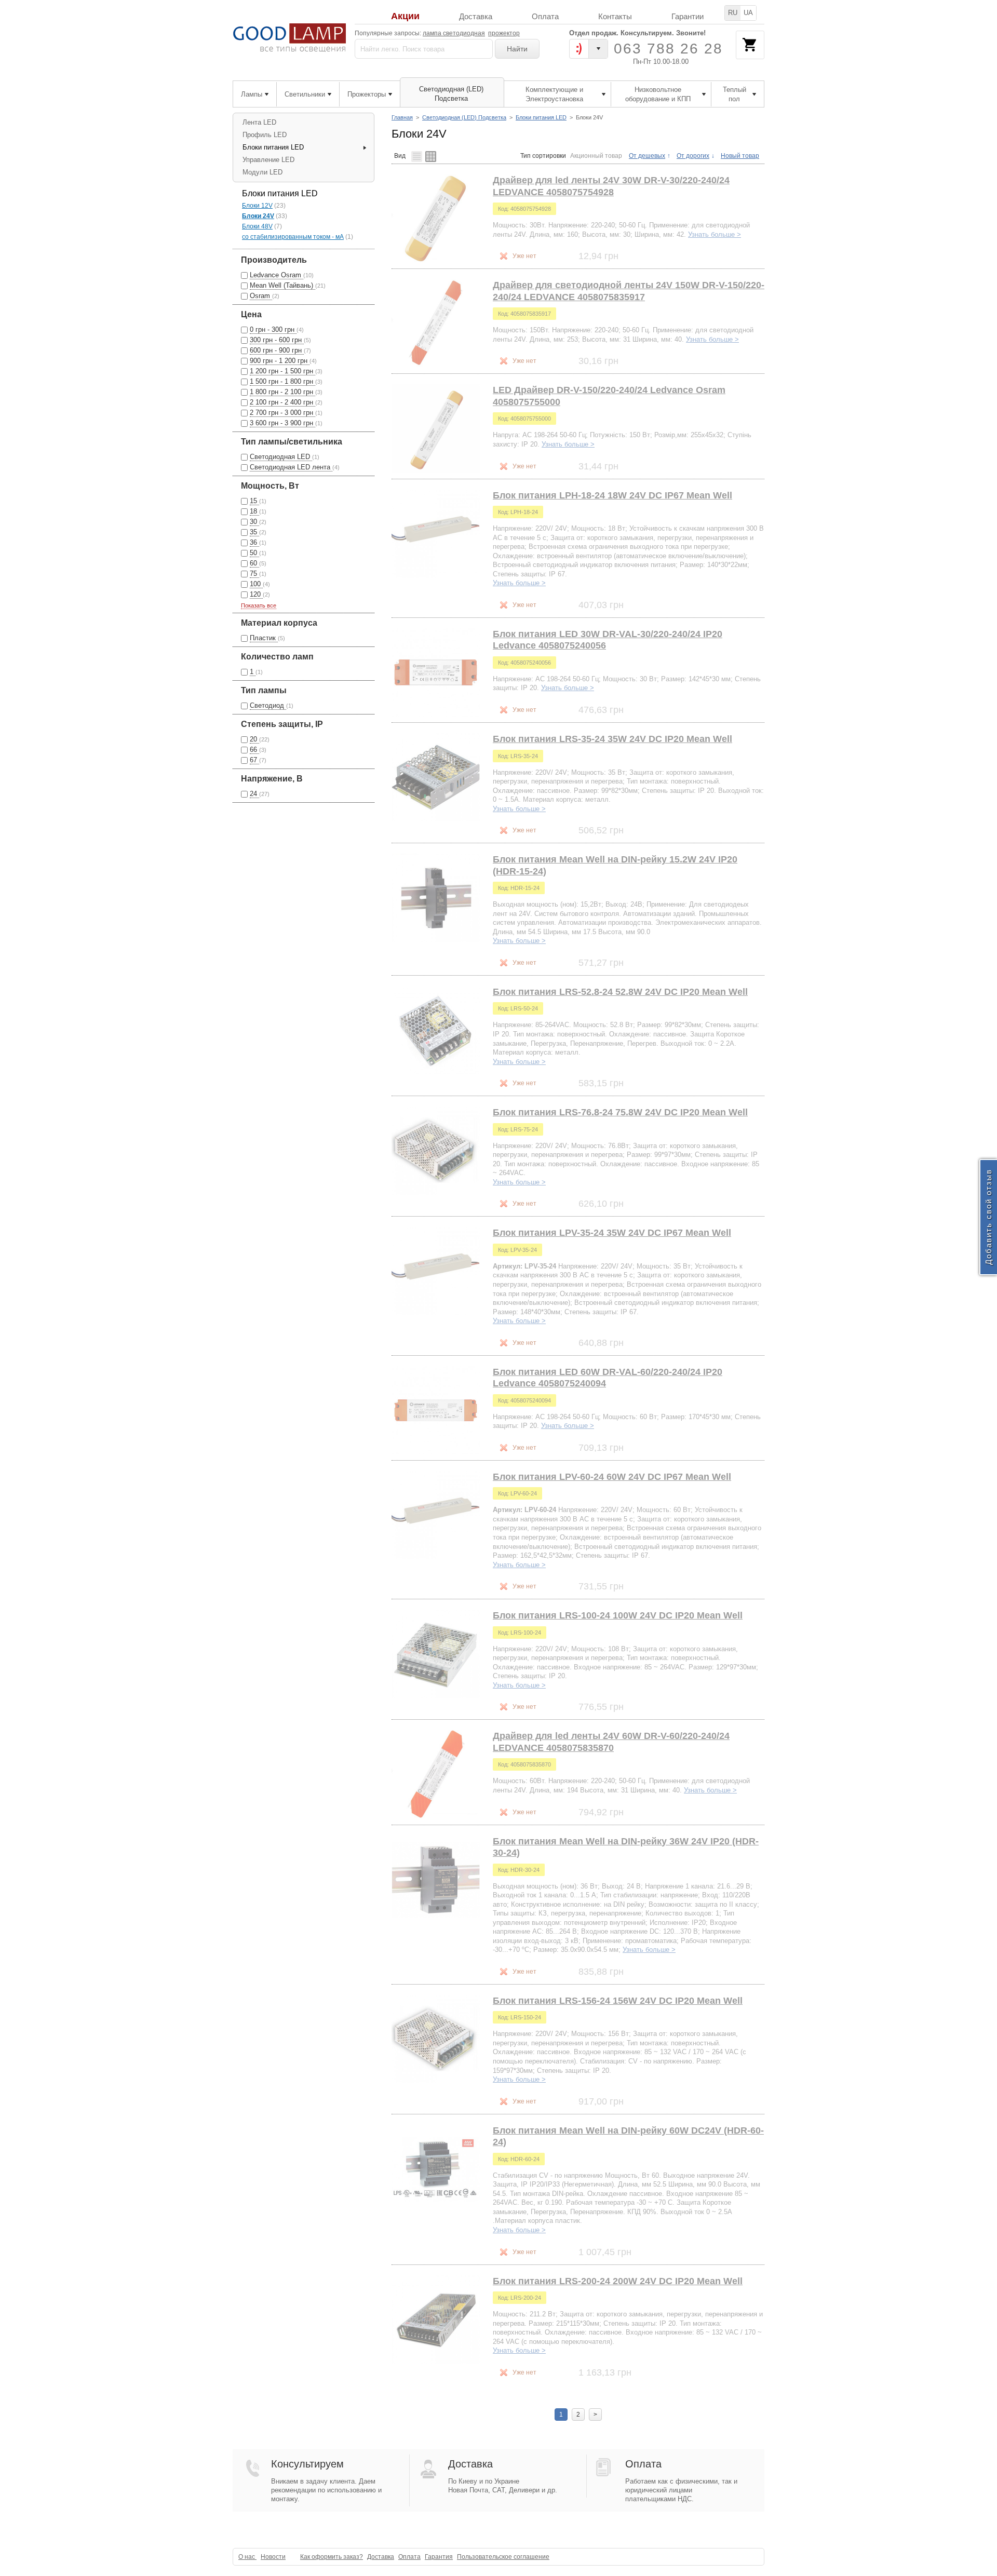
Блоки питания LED (541, 117)
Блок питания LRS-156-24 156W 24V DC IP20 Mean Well (618, 2001)
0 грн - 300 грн (273, 329)
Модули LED (262, 172)
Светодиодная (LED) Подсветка (464, 117)
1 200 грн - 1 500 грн (282, 371)
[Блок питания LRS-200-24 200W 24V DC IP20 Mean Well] (436, 2319)
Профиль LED (265, 135)
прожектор (504, 33)
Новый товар (740, 156)
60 (254, 563)
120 (256, 594)
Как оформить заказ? (332, 2557)
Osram (261, 296)
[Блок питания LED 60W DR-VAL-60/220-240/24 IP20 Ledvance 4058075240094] (436, 1410)
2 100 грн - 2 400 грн (282, 402)
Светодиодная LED (281, 457)
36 (254, 542)
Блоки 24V (258, 216)
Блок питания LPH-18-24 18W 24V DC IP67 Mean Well (612, 495)
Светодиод (268, 705)
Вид (400, 156)
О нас (247, 2557)
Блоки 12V (257, 206)
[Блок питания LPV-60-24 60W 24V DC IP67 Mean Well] (436, 1515)
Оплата (545, 16)
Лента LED (259, 122)
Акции (405, 16)
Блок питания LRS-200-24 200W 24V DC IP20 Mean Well (618, 2281)
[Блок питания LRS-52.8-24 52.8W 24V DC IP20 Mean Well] (436, 1030)
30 (254, 522)
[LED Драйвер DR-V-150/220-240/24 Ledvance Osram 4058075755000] (436, 428)
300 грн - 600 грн (277, 340)
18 (254, 511)
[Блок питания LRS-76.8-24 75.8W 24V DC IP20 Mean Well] (436, 1151)
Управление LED (268, 160)
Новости (273, 2557)
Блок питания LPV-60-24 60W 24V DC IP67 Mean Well (612, 1477)
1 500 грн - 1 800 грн (282, 381)
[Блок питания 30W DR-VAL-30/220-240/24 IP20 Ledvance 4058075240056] (436, 672)
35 (254, 532)
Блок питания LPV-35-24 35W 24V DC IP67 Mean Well (612, 1233)
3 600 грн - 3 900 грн (282, 423)
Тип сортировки (543, 156)
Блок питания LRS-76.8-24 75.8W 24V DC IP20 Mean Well (620, 1112)
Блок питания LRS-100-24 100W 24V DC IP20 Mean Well (618, 1615)
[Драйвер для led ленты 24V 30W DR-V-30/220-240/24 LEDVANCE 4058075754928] (436, 219)
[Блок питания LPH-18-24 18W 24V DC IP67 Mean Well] (436, 534)
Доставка (476, 16)
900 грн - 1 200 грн (280, 361)
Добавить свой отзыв (988, 1217)
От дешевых (647, 156)
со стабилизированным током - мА (293, 237)
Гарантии (688, 16)
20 (254, 739)
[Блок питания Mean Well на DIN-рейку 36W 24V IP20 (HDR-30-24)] (436, 1880)
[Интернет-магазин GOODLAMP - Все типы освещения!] (289, 38)
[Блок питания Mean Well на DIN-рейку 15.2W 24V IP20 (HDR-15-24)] (436, 898)
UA (748, 13)
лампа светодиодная (454, 33)
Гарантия (439, 2557)
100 (256, 584)
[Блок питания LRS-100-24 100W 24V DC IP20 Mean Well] (436, 1654)
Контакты (615, 16)
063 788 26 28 (668, 49)
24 (254, 794)
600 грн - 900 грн (277, 350)
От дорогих (693, 156)
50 (254, 553)
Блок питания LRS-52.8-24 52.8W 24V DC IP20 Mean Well (620, 992)
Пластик (264, 638)
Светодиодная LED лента (291, 467)
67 (254, 760)
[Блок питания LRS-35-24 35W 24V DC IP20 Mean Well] (436, 777)
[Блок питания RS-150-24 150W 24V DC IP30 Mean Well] (436, 2039)
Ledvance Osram (277, 275)
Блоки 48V (257, 226)
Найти (517, 49)
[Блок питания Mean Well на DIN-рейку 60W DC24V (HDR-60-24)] (436, 2169)
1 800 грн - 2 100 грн (282, 392)
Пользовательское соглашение (503, 2557)
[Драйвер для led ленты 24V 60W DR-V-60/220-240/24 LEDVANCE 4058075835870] (436, 1774)
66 (254, 750)
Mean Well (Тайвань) (282, 285)
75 (254, 574)
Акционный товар (596, 156)
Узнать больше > (715, 234)
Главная (402, 117)
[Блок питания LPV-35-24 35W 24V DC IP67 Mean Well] (436, 1271)
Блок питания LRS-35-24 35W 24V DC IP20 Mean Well (612, 739)
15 (254, 501)
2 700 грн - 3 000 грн (282, 413)
